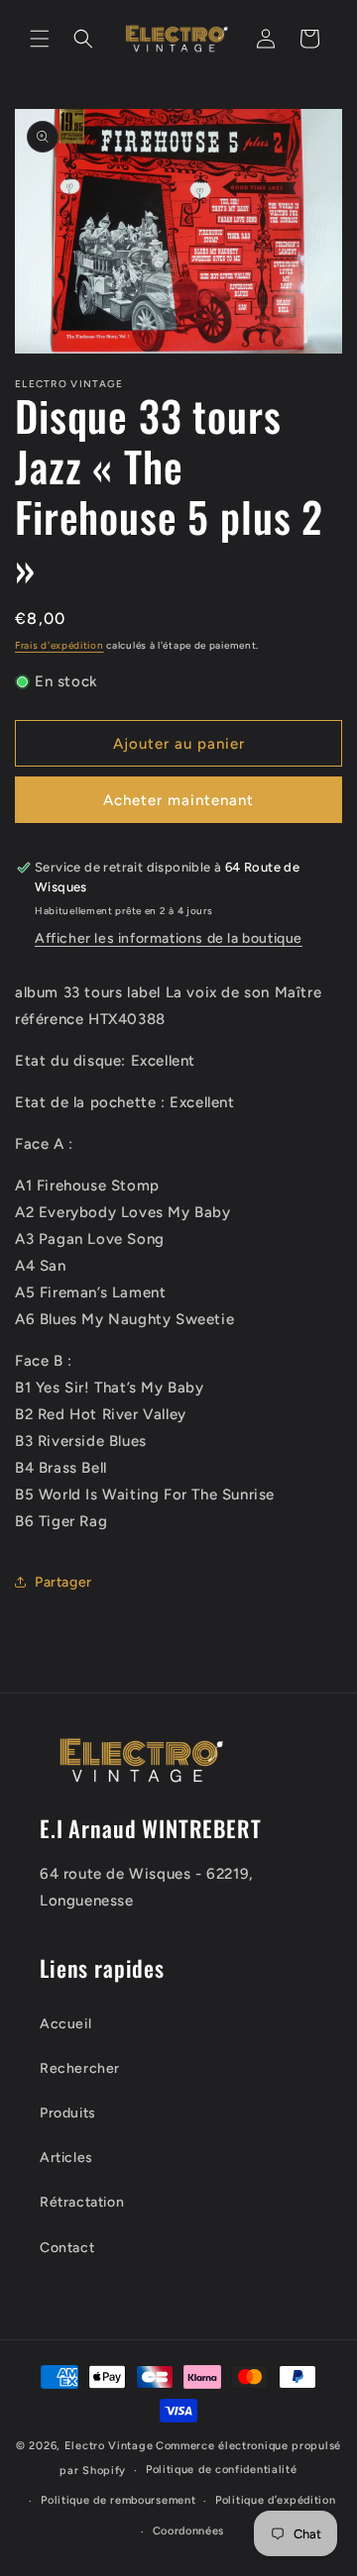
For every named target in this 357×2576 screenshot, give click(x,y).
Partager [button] (63, 1582)
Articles (66, 2158)
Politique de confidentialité (222, 2470)
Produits (68, 2113)
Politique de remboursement (118, 2500)
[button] (40, 39)
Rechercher (80, 2068)
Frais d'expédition (59, 645)
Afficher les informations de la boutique (169, 938)
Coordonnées (189, 2531)
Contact (67, 2248)
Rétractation (82, 2202)
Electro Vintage (109, 2446)
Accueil (65, 2024)
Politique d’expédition (275, 2500)
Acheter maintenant (178, 800)
